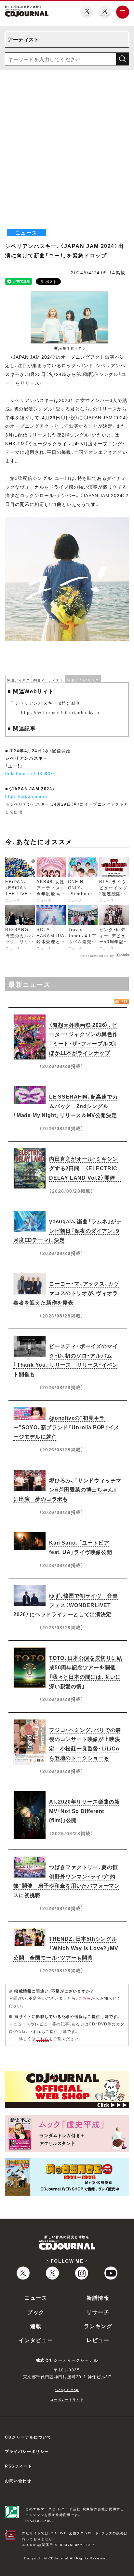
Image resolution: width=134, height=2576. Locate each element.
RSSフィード (19, 2466)
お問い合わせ (18, 2481)
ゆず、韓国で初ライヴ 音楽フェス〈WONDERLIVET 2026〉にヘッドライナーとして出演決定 (66, 1605)
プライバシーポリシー (27, 2451)
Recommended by (97, 955)
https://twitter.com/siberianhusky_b (60, 712)
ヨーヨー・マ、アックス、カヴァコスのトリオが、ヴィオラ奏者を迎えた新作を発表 (66, 1293)
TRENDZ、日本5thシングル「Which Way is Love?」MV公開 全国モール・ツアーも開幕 (66, 1948)
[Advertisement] (67, 146)
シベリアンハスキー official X (47, 703)
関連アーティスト (49, 680)
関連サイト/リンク (83, 680)
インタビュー (36, 2340)
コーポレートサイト (67, 2399)
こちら (85, 1998)
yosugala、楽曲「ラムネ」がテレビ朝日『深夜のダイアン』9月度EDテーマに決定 (67, 1230)
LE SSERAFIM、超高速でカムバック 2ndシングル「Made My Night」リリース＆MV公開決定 (66, 1106)
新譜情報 (98, 2297)
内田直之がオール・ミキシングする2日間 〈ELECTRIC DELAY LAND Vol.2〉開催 (85, 1168)
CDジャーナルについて (28, 2437)
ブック (36, 2312)
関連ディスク (19, 680)
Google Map (67, 2389)
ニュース (36, 2297)
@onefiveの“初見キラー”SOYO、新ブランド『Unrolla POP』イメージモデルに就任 (66, 1427)
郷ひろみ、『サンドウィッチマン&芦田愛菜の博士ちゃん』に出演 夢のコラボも (67, 1489)
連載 (36, 2326)
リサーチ (98, 2312)
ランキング (98, 2326)
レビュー (98, 2340)
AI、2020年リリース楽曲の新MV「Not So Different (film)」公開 (85, 1811)
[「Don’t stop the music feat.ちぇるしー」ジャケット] (67, 521)
